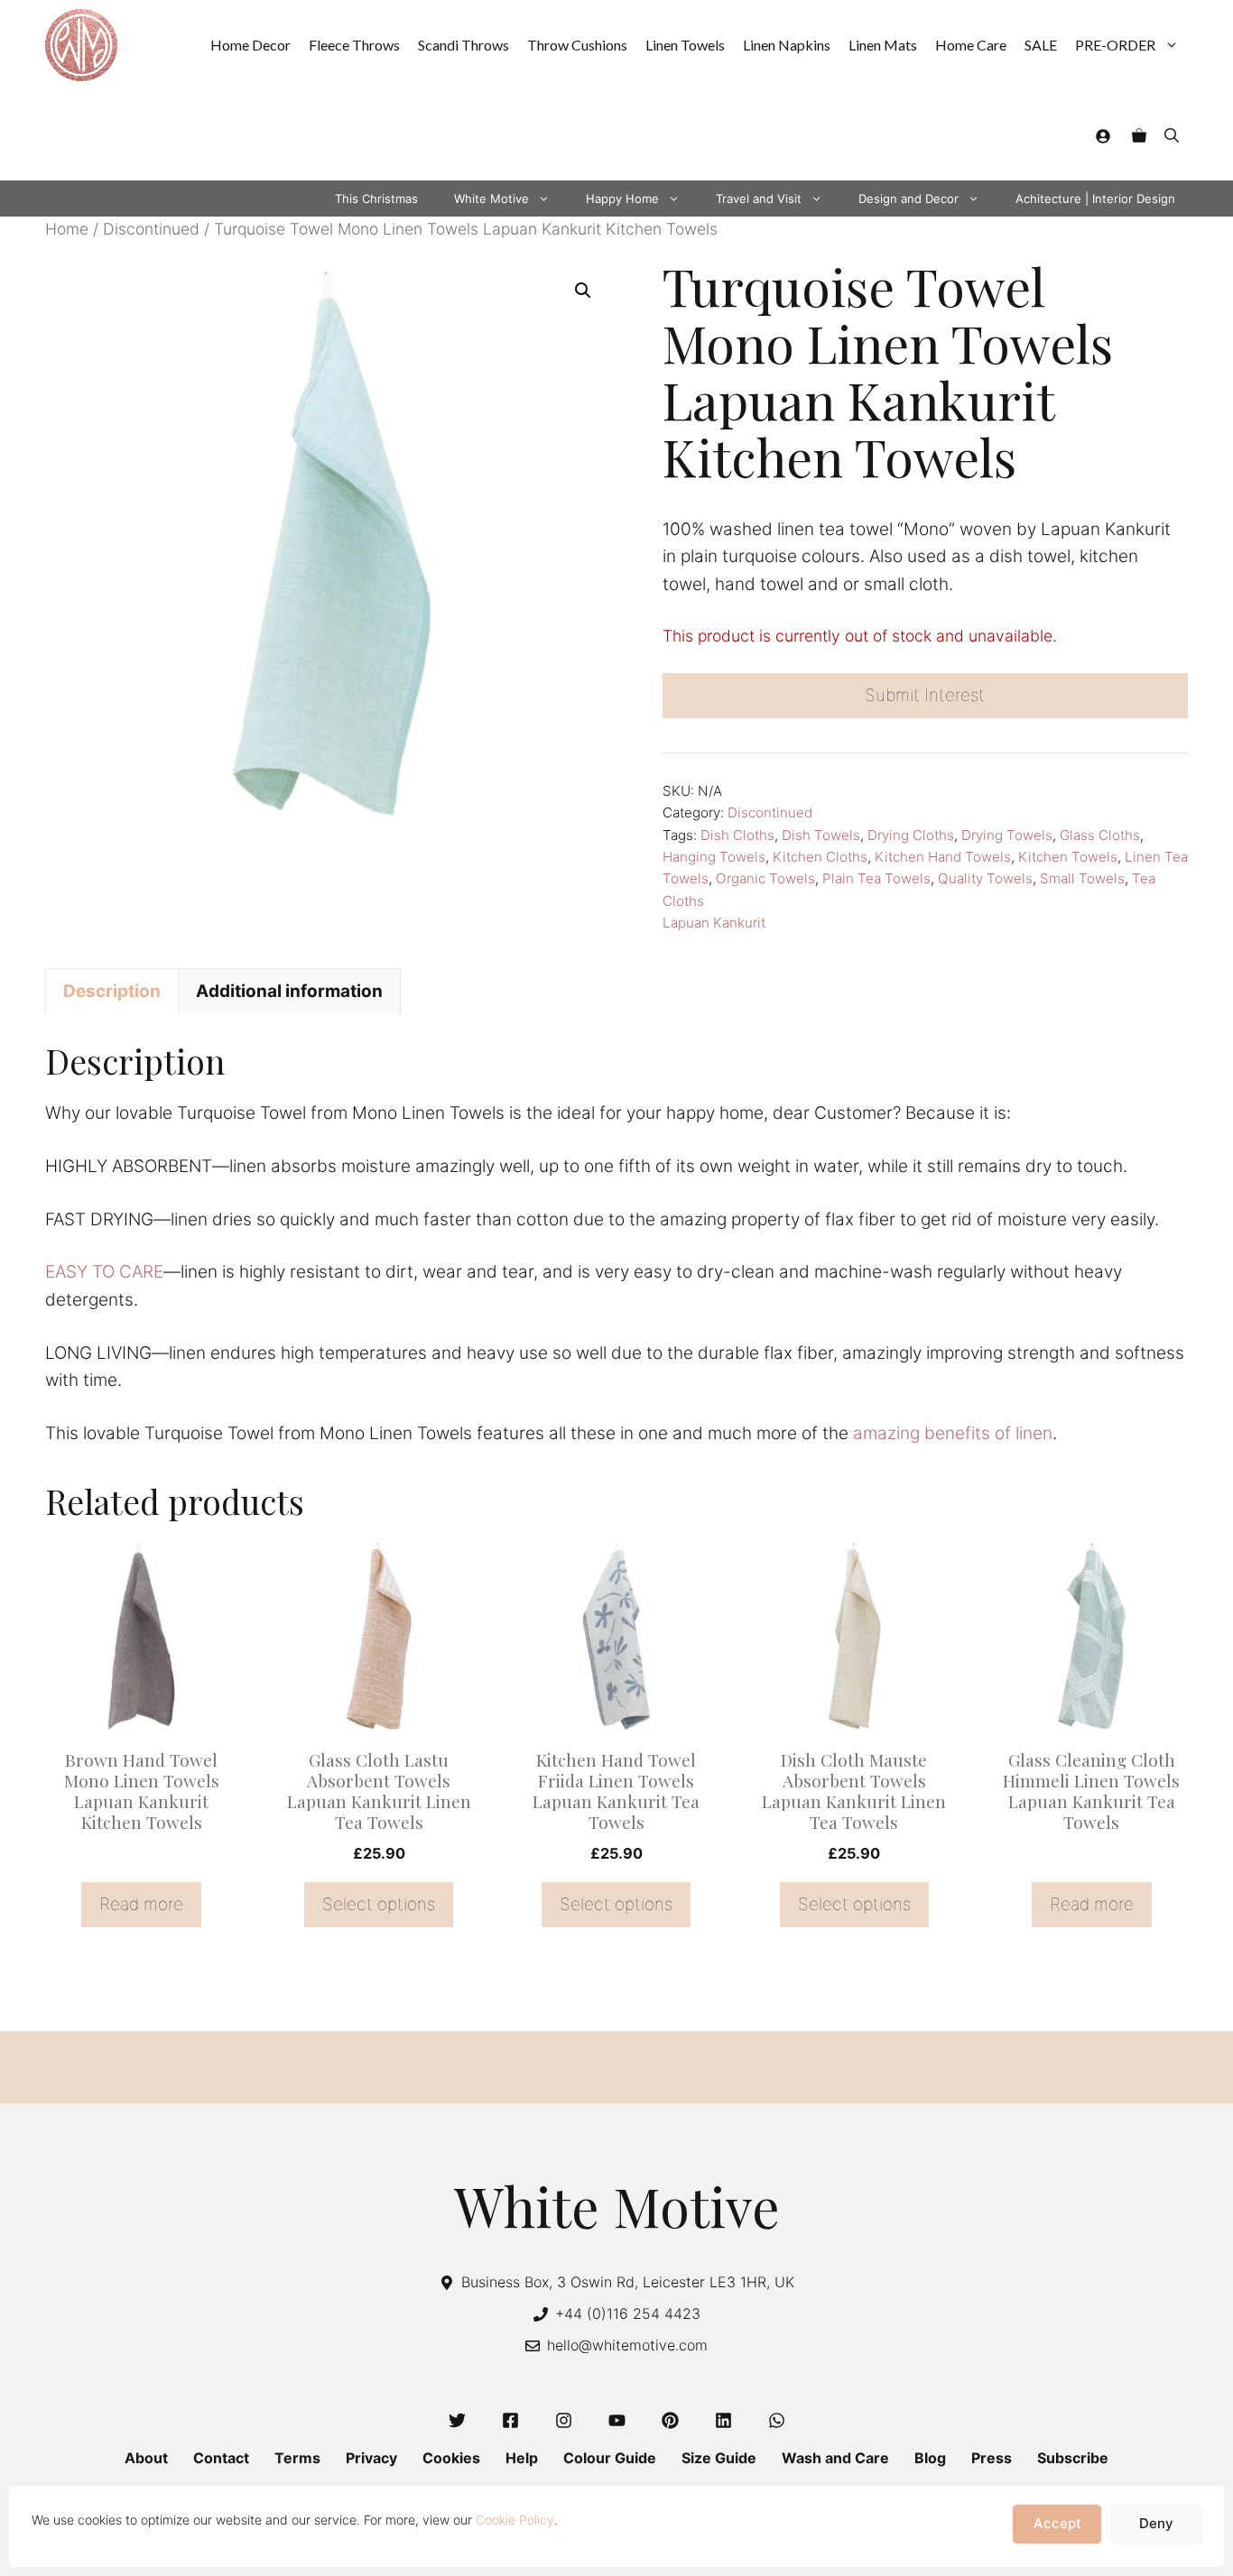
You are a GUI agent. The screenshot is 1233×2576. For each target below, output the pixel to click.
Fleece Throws (354, 45)
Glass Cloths (1100, 835)
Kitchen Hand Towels (943, 857)
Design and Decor (909, 199)
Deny (1156, 2524)
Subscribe (1073, 2458)
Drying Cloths (911, 835)
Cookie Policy (515, 2520)
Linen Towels (685, 45)
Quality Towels (985, 878)
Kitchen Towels (1068, 857)
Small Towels (1082, 878)
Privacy (371, 2458)
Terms (297, 2458)
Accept (1057, 2524)
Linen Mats (883, 45)
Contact (221, 2458)
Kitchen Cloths (820, 857)
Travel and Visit (759, 199)
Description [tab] (112, 991)
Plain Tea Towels (876, 878)
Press (992, 2458)
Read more (141, 1904)
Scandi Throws (464, 45)
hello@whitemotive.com (627, 2345)
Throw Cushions (577, 45)
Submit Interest (925, 695)
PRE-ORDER (1115, 45)
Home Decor (250, 45)
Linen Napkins (787, 45)
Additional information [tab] (289, 991)
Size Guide (719, 2458)
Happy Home (622, 199)
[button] (1172, 135)
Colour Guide (610, 2458)
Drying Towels (1007, 835)
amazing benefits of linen (953, 1433)
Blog (930, 2458)
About (146, 2458)
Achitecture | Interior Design (1095, 199)
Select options (379, 1904)
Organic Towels (765, 878)
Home (67, 229)
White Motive (491, 199)
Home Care (971, 45)
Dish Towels (821, 835)
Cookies (451, 2458)
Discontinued (151, 229)
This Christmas (376, 199)
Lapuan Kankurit (714, 923)
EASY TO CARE (104, 1272)
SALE (1041, 45)
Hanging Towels (714, 857)
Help (522, 2458)
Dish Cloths (737, 835)
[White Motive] (81, 45)
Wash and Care (835, 2458)
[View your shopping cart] (1139, 135)
